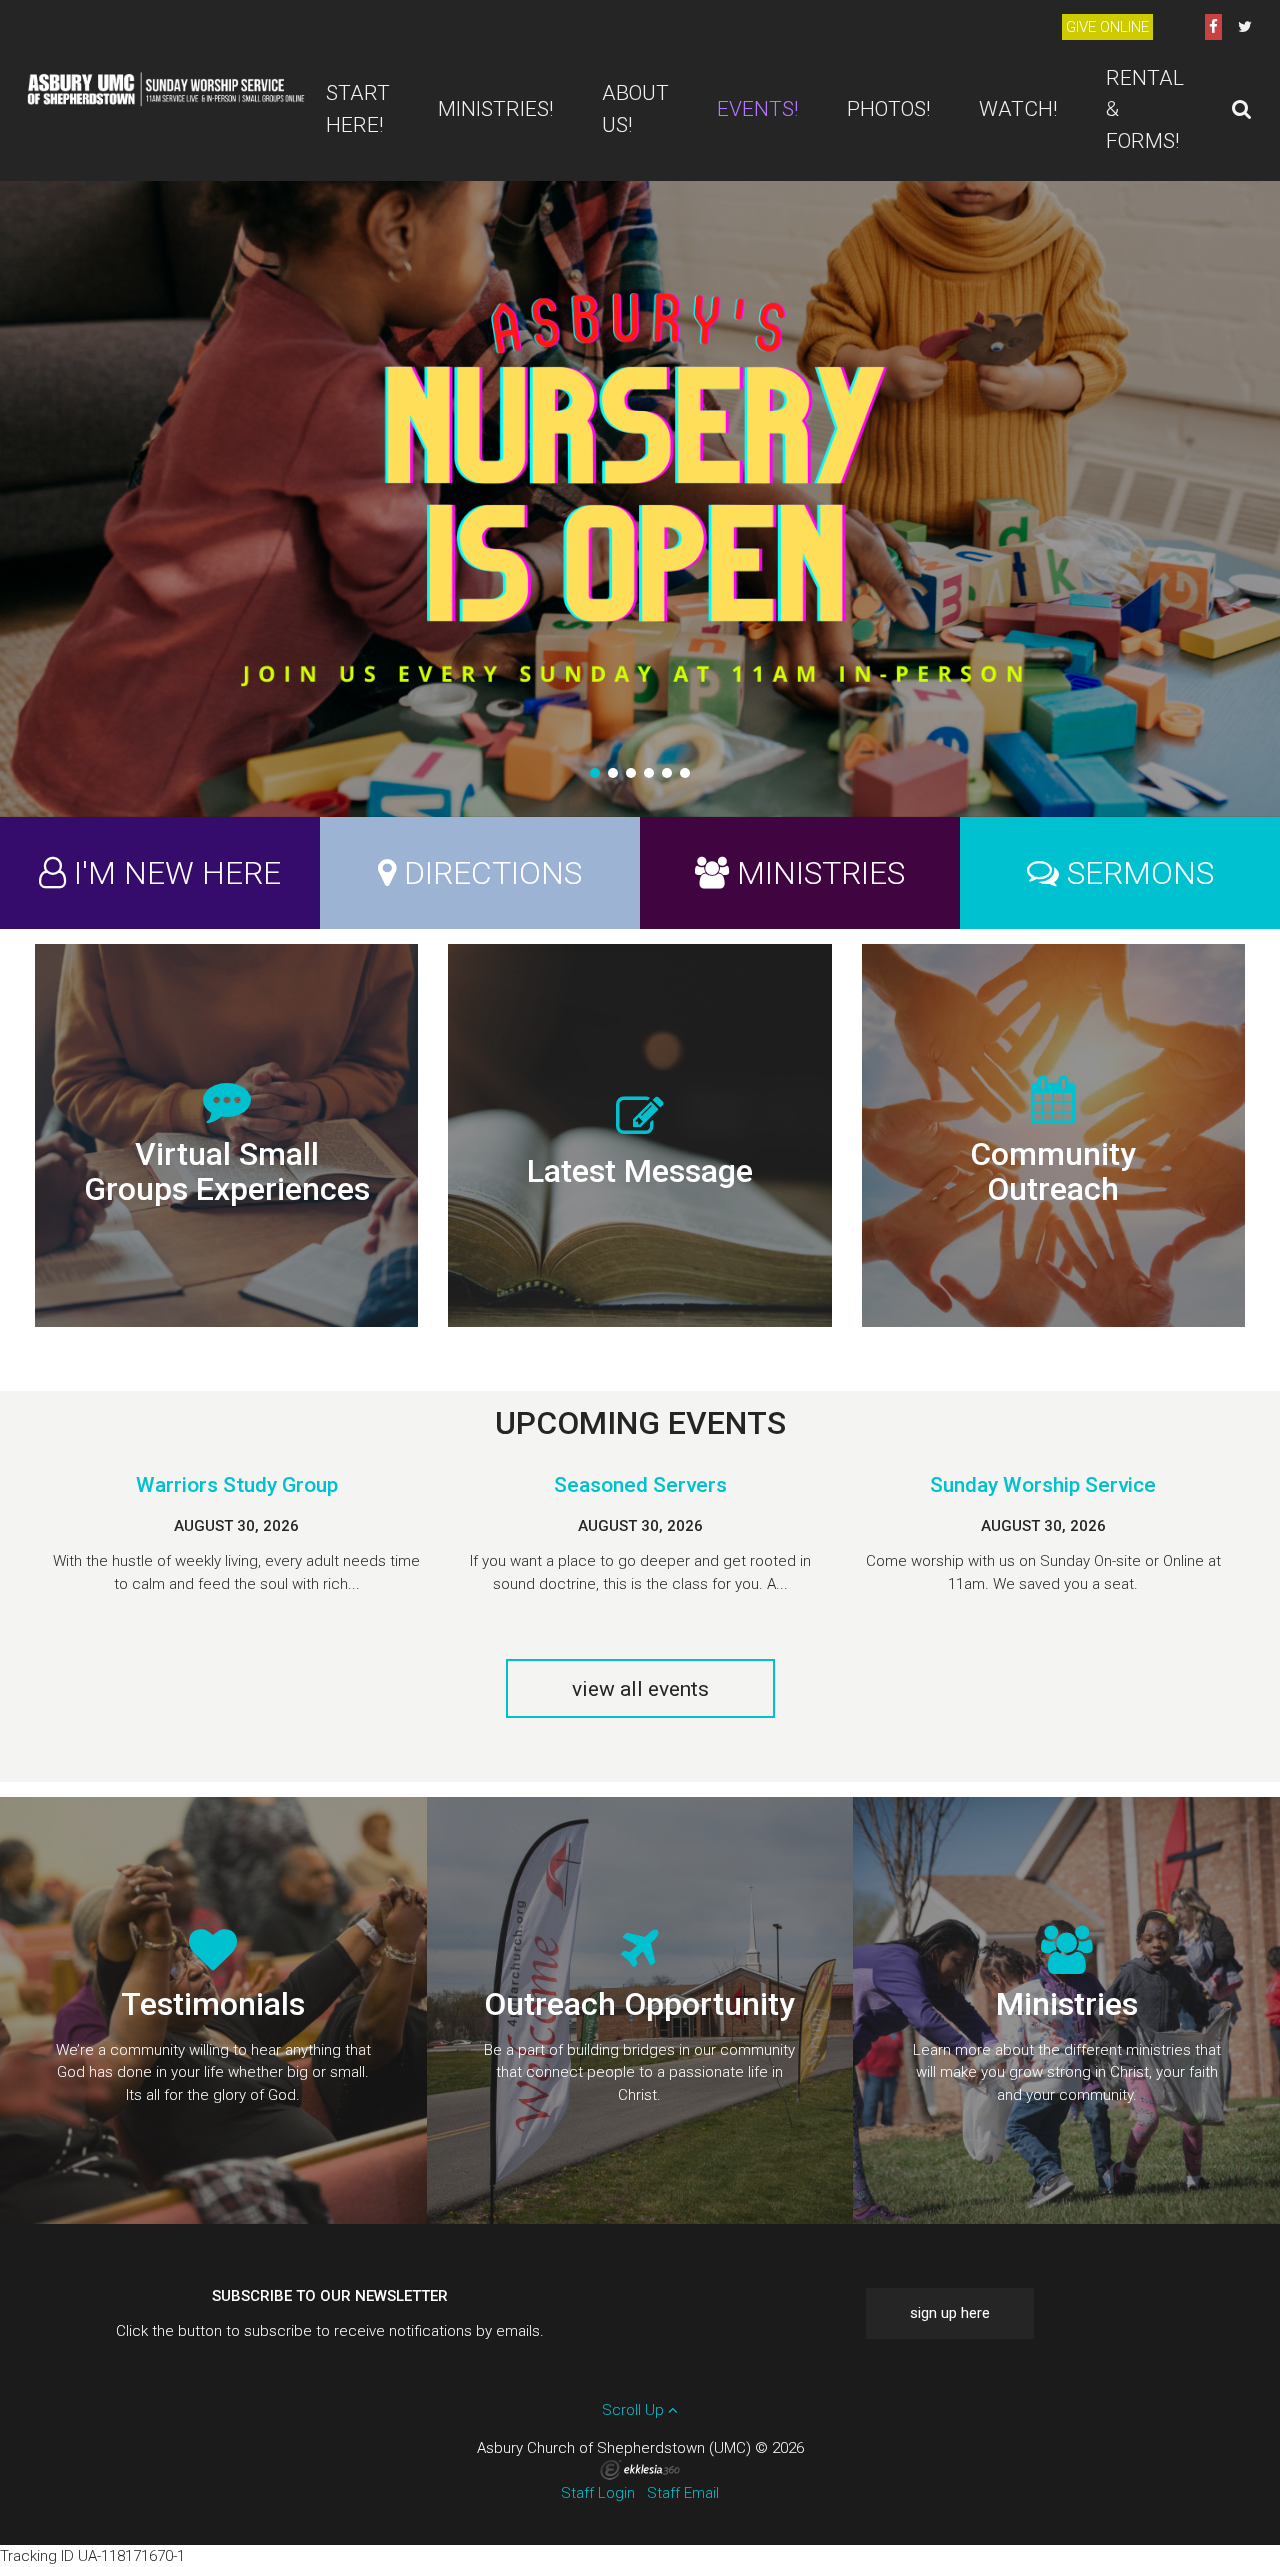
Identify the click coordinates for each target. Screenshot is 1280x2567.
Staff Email (683, 2493)
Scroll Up (635, 2410)
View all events (640, 1689)
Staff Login (598, 2493)
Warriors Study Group (237, 1485)
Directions (493, 873)
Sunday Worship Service (1043, 1485)
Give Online (1107, 27)
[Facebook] (1213, 27)
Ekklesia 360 (640, 2470)
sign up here (950, 2313)
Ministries (821, 873)
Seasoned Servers (640, 1485)
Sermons (1140, 873)
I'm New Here (177, 873)
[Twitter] (1245, 27)
